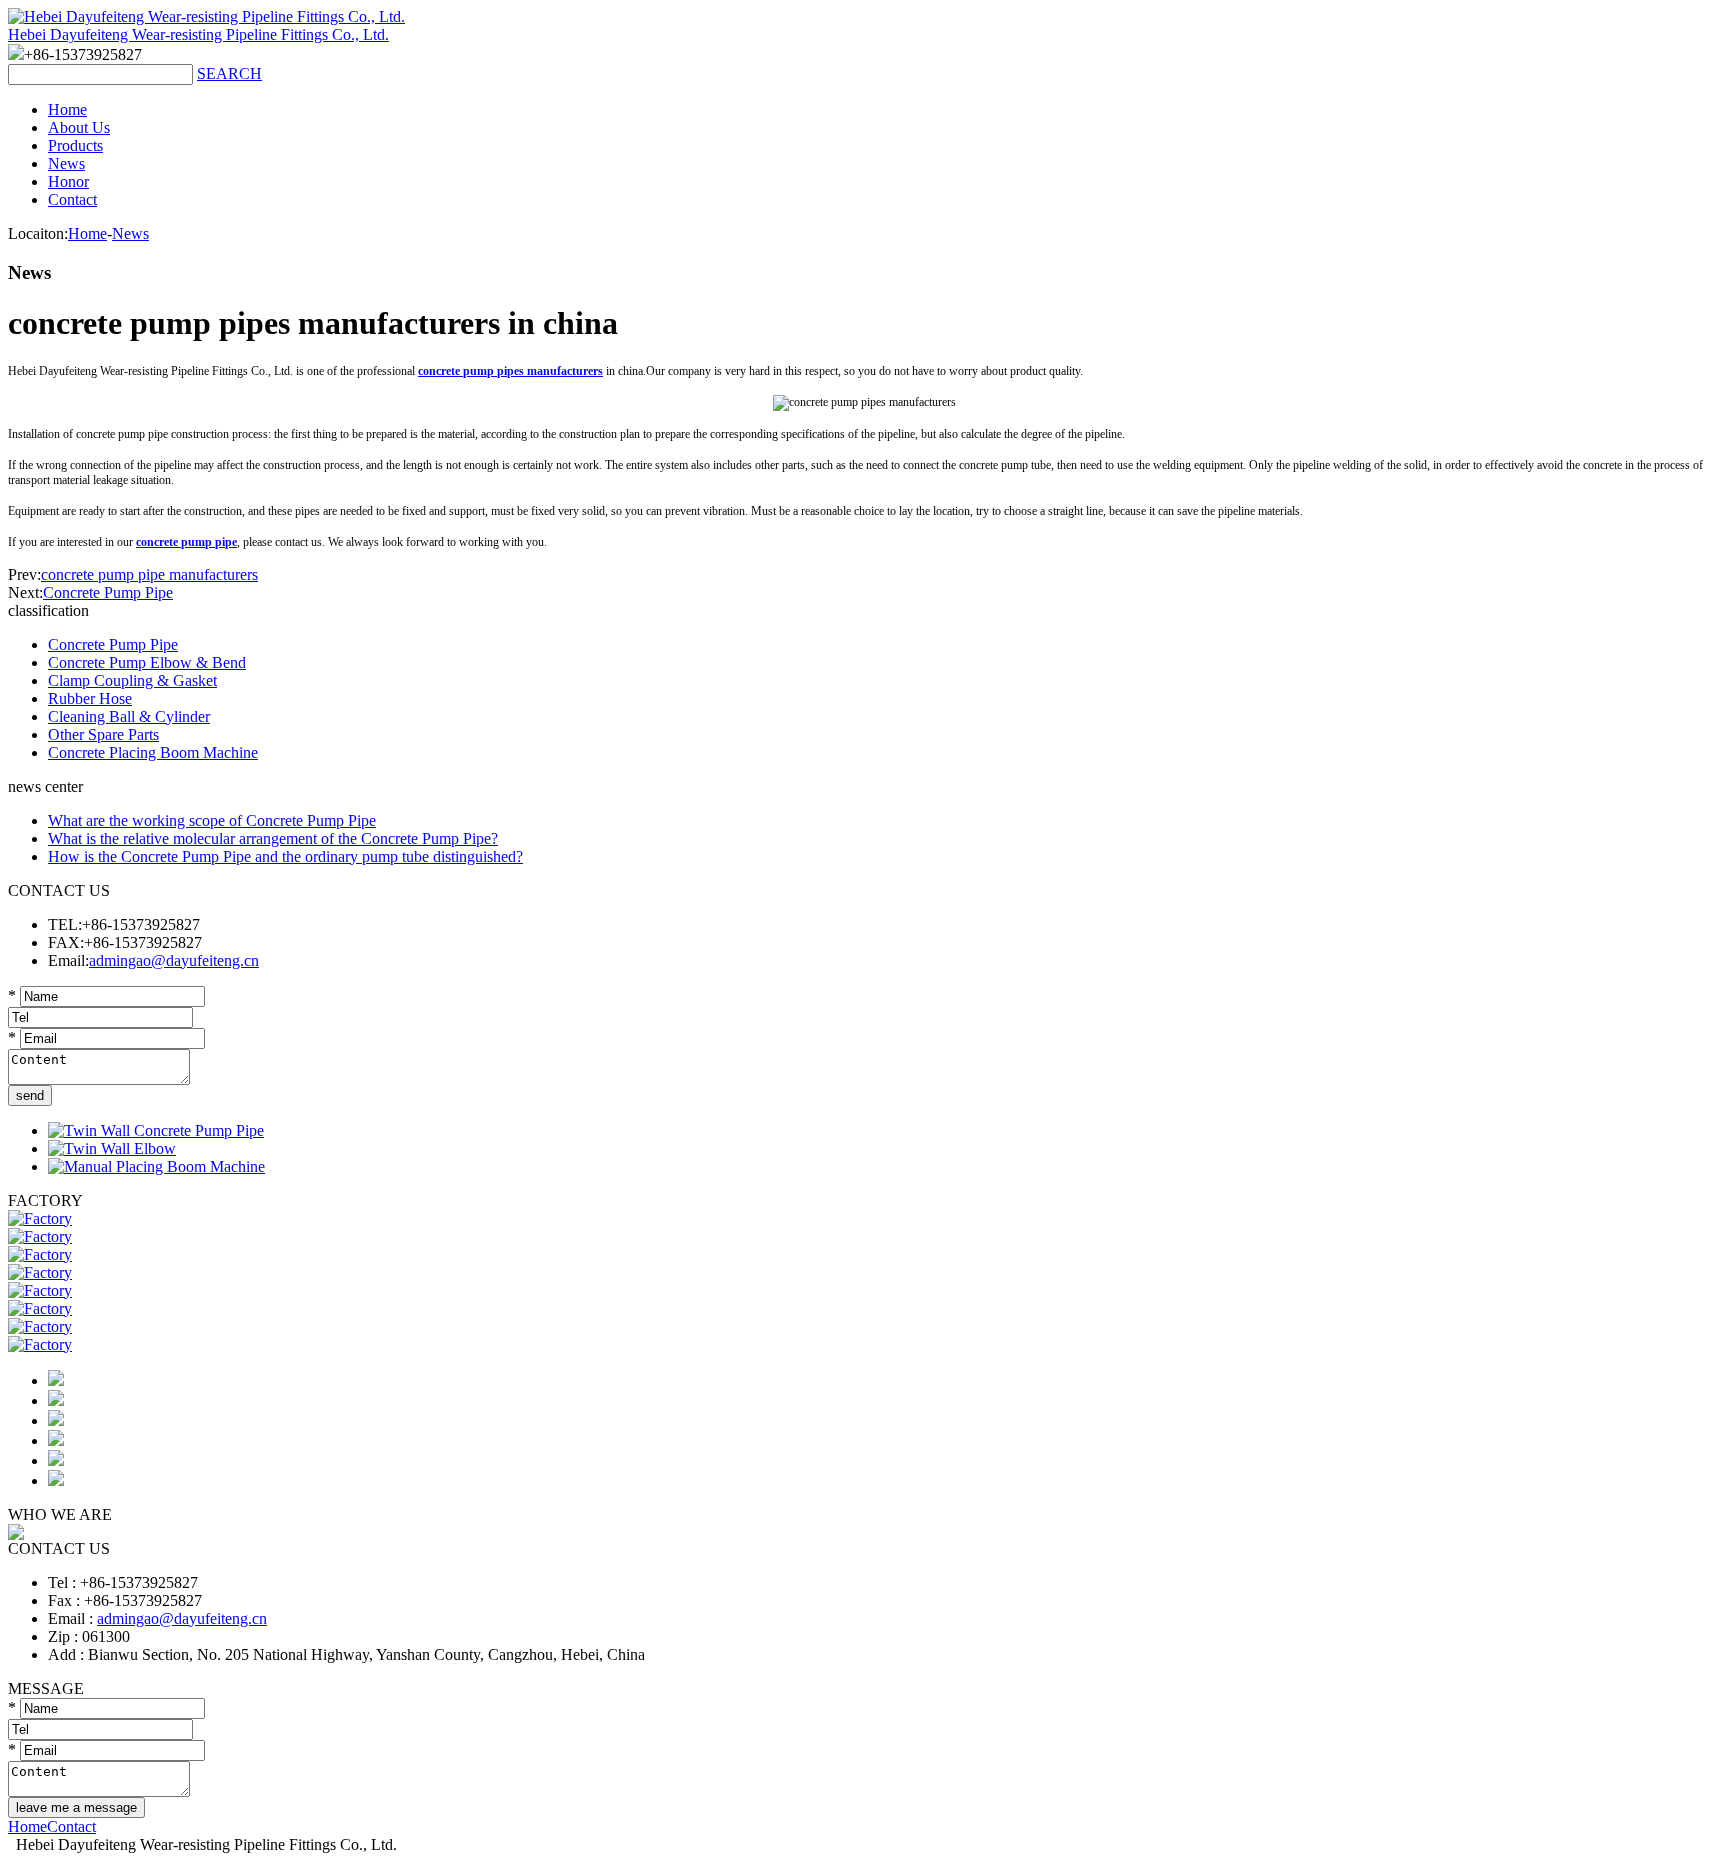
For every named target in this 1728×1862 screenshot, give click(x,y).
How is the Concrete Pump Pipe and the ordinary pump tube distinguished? (285, 856)
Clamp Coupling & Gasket (132, 680)
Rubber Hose (90, 698)
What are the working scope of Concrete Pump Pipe (212, 820)
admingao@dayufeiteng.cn (174, 960)
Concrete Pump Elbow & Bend (147, 662)
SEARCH (229, 73)
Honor (68, 181)
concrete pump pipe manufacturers (149, 574)
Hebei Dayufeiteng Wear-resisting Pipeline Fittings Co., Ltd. (198, 34)
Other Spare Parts (103, 734)
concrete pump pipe (186, 542)
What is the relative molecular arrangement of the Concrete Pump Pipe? (273, 838)
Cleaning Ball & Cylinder (129, 716)
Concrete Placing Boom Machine (153, 752)
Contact (72, 199)
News (66, 163)
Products (75, 145)
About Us (79, 127)
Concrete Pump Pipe (108, 592)
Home (67, 109)
